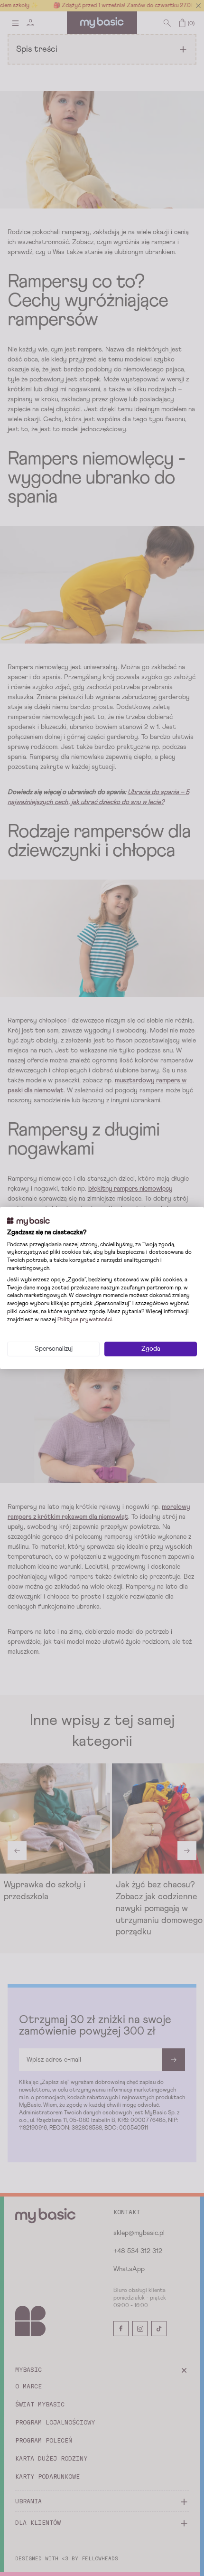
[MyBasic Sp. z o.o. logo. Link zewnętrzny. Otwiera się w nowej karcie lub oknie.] (28, 1222)
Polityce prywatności (85, 1320)
